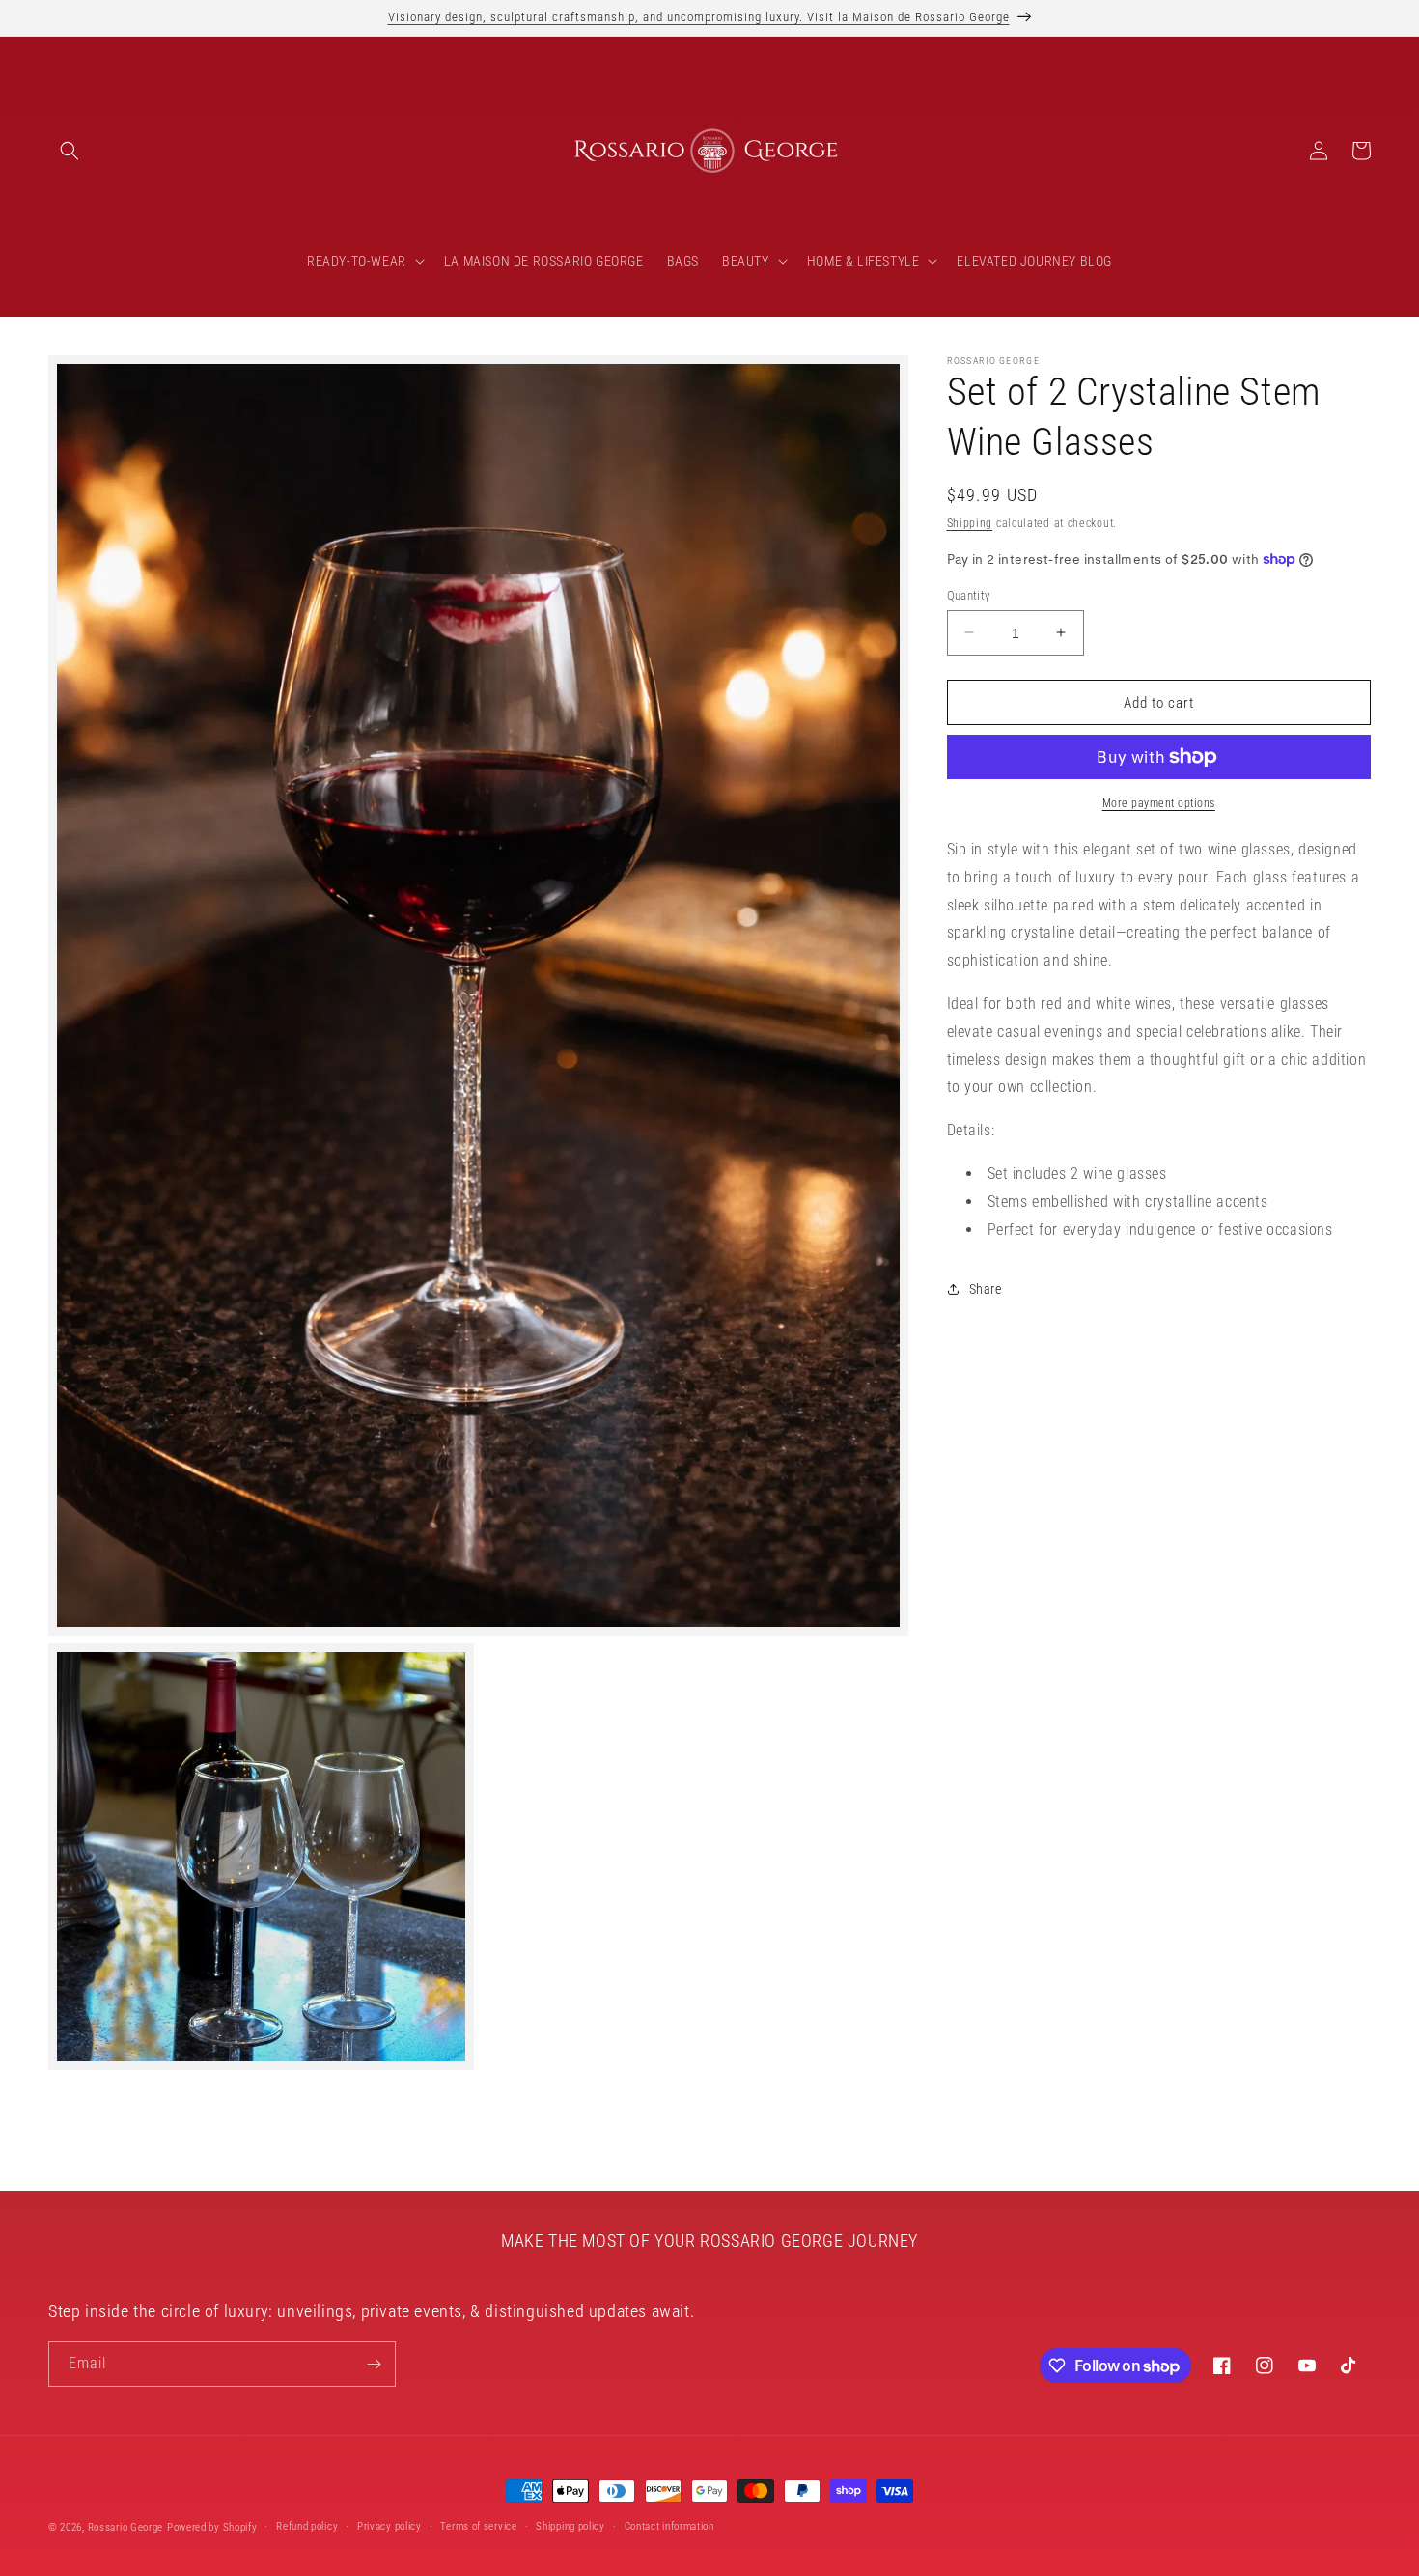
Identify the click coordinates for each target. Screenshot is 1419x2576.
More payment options (1159, 803)
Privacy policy (390, 2526)
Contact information (669, 2526)
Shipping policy (570, 2526)
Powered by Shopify (212, 2527)
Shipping (970, 523)
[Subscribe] (374, 2364)
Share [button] (986, 1288)
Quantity (969, 594)
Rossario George (126, 2527)
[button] (70, 151)
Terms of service (478, 2526)
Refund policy (307, 2526)
